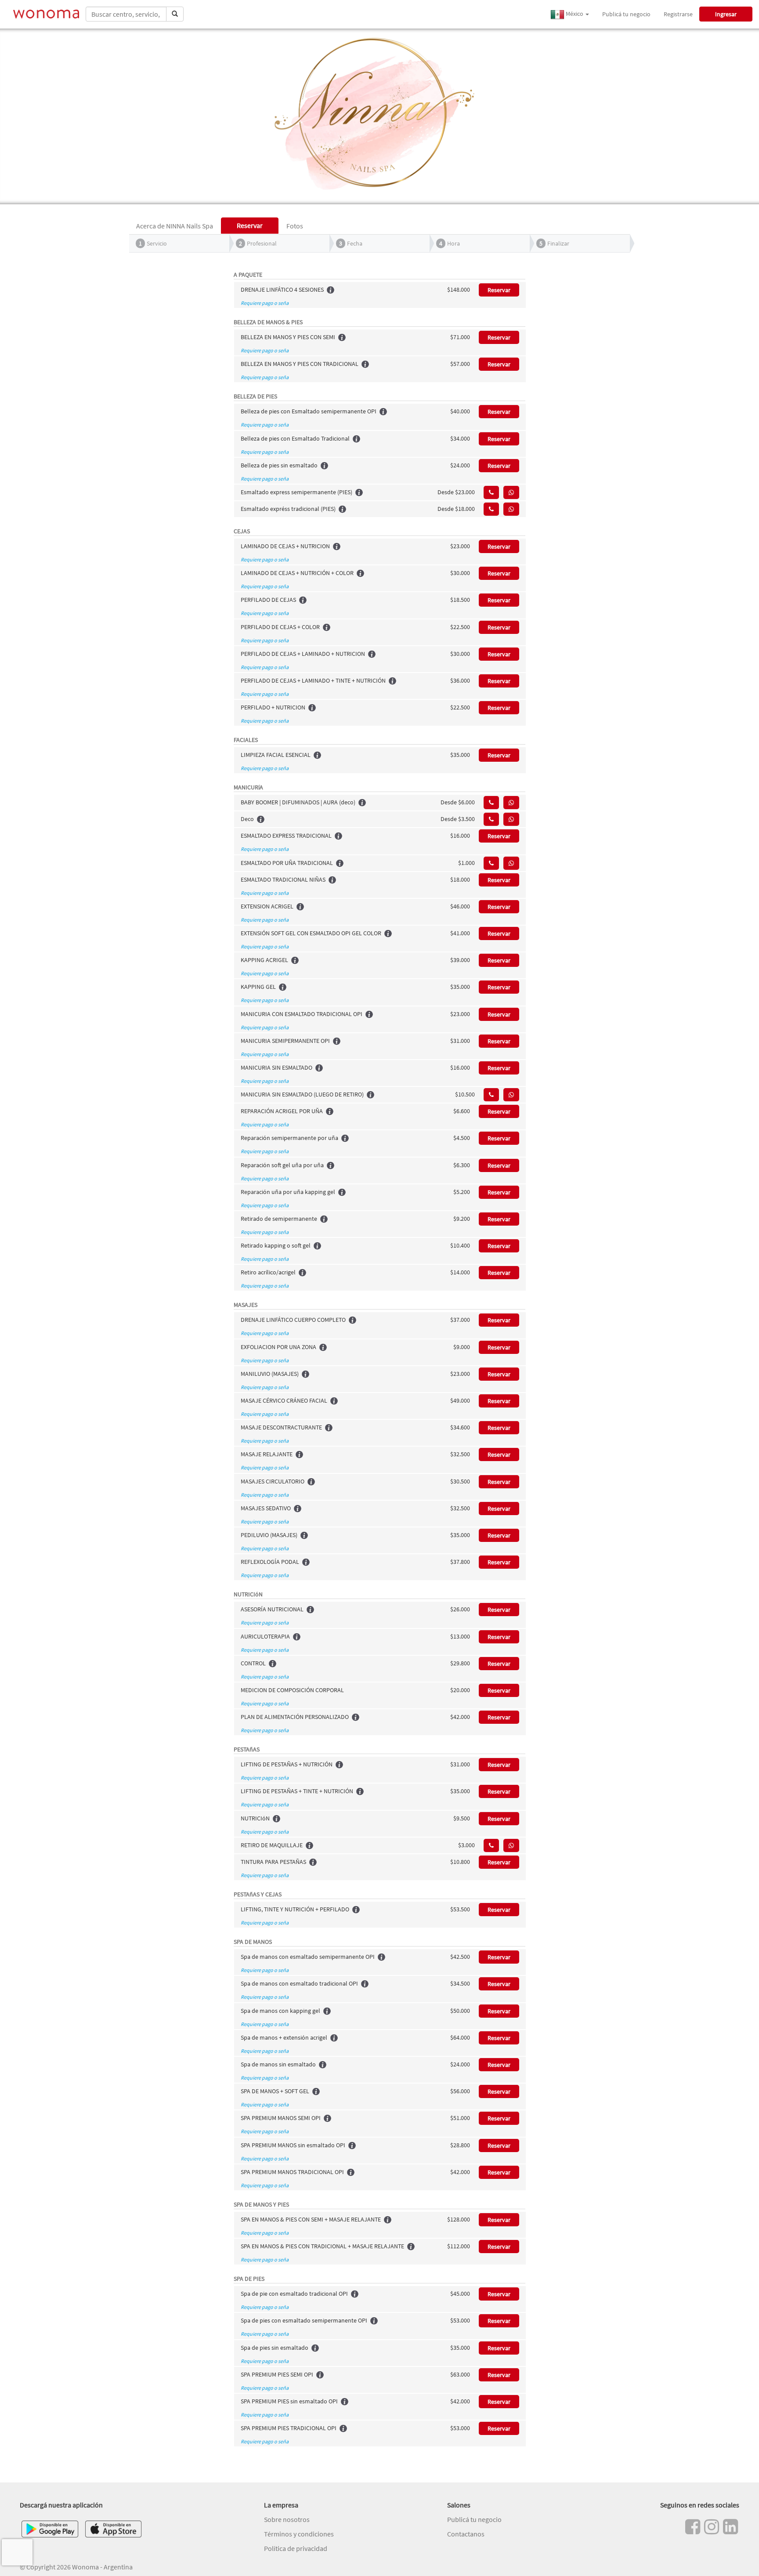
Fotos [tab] (295, 226)
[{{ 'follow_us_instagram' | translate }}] (712, 2527)
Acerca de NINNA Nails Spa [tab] (175, 226)
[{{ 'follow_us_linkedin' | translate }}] (730, 2527)
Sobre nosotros (287, 2519)
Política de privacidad (296, 2548)
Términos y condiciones (299, 2534)
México (575, 14)
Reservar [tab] (250, 225)
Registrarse (678, 14)
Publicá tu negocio (626, 14)
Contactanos (466, 2534)
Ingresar (726, 14)
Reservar (499, 290)
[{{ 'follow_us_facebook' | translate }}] (693, 2527)
